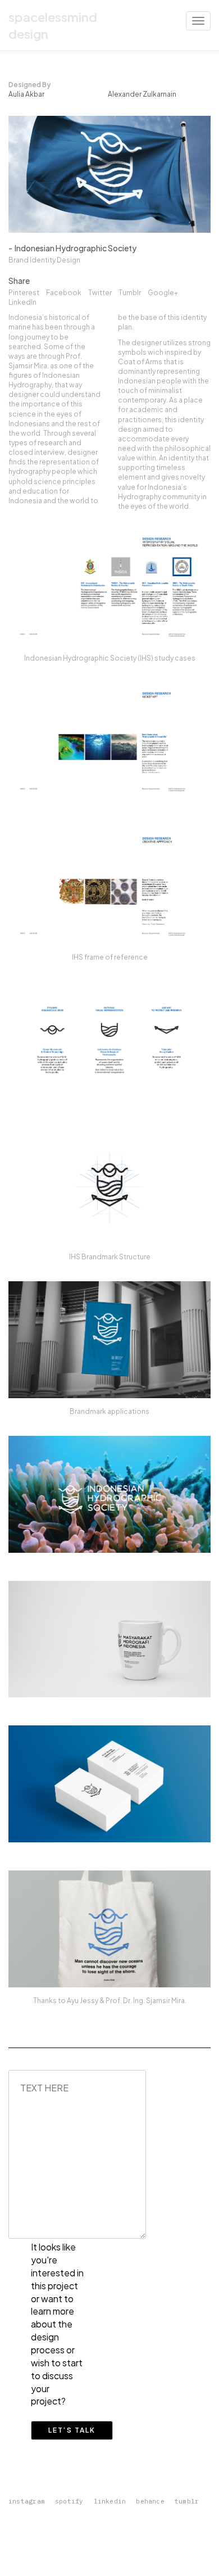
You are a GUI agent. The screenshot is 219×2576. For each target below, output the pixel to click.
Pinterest (24, 293)
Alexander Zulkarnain (142, 94)
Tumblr (130, 293)
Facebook (64, 293)
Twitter (100, 293)
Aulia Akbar (26, 94)
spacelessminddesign (53, 25)
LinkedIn (22, 302)
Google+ (163, 293)
